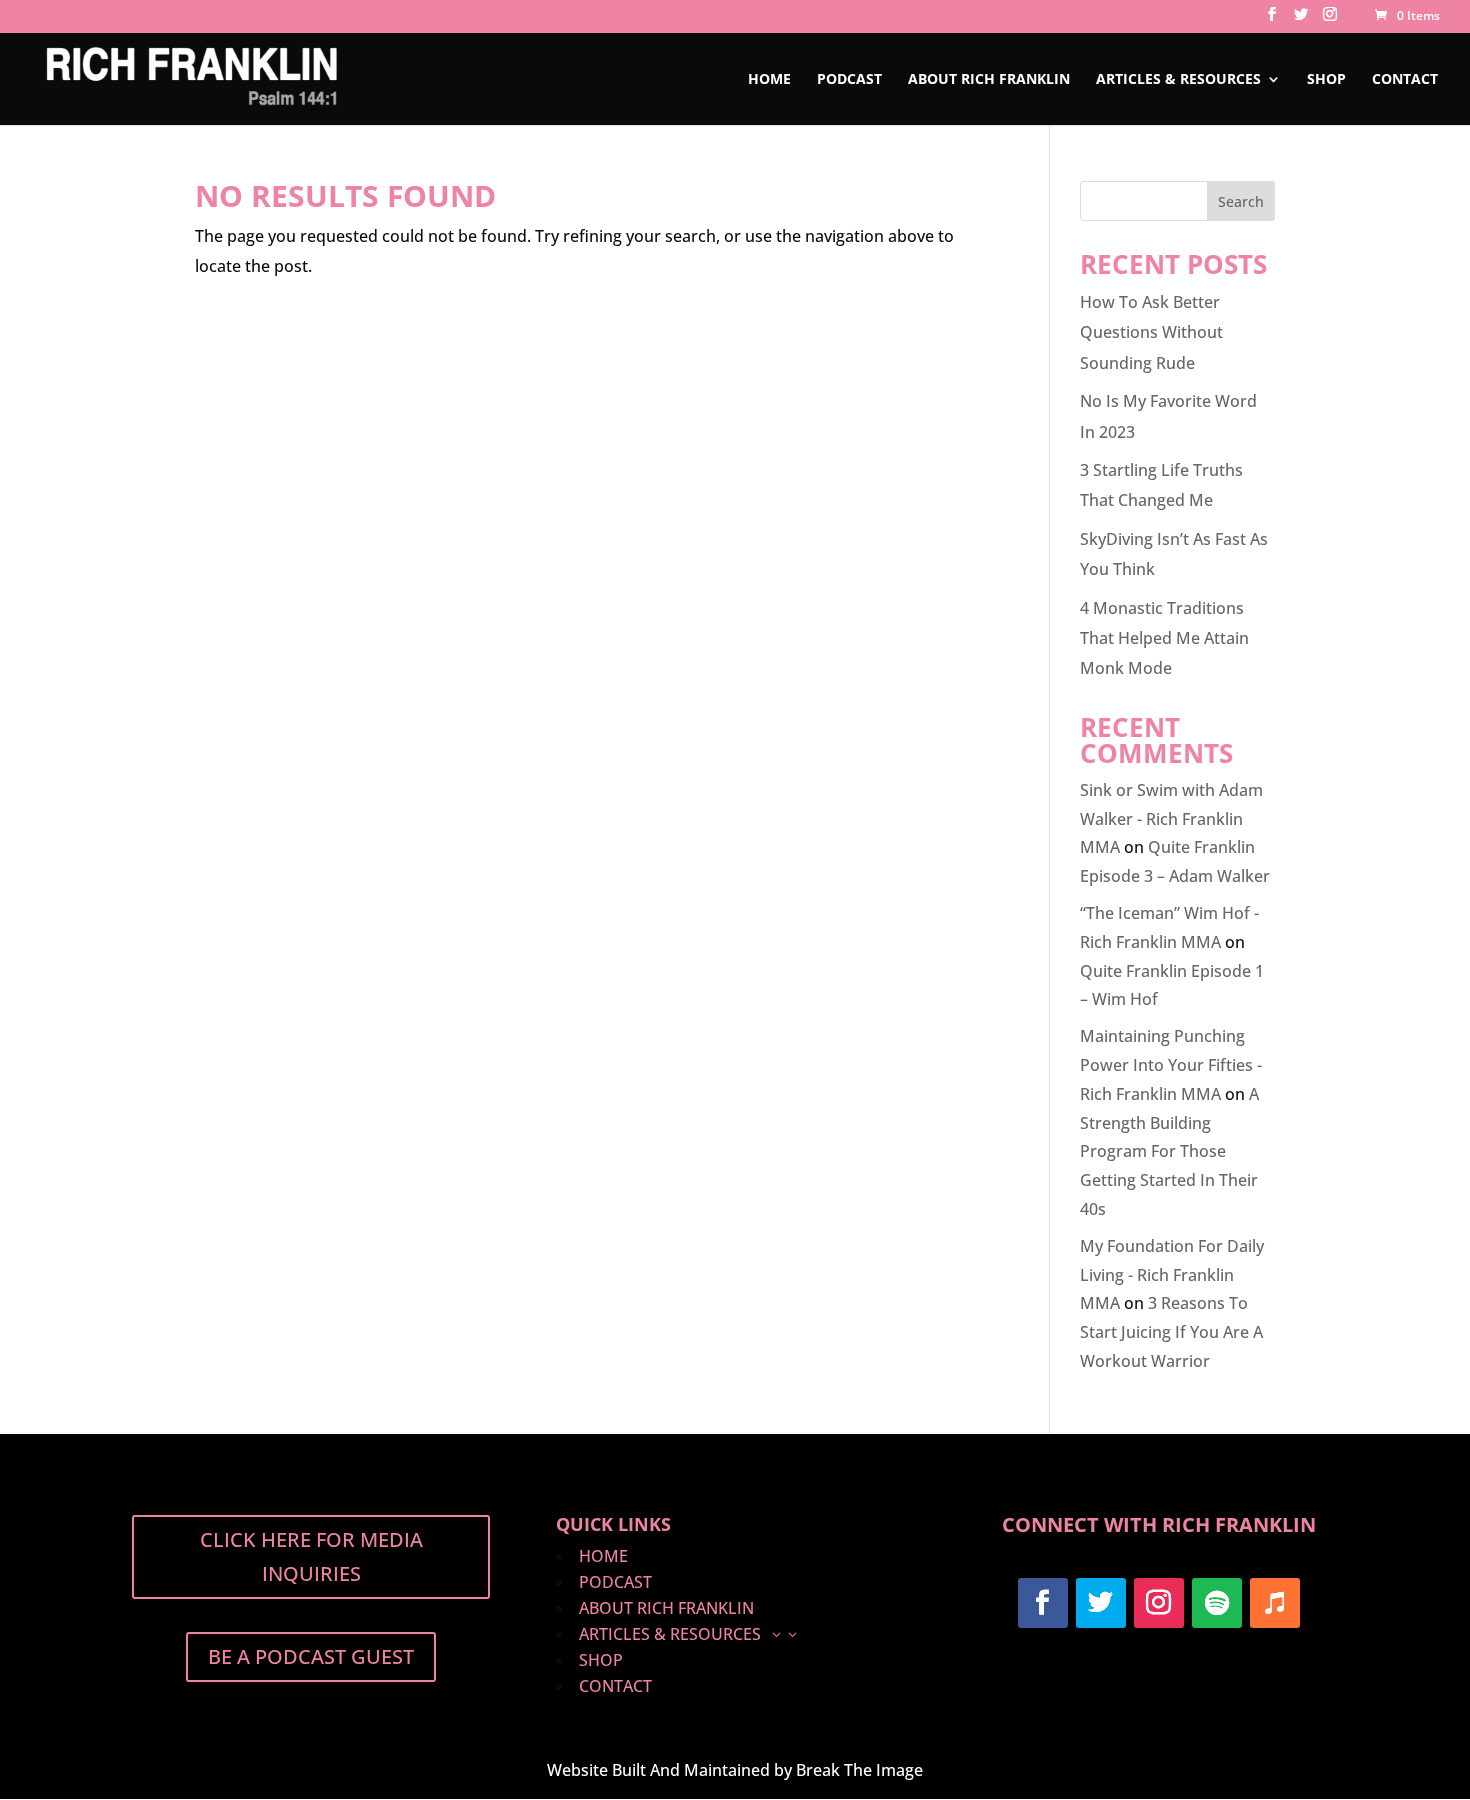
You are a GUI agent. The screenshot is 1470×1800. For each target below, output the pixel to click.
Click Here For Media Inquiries (311, 1556)
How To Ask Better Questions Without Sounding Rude (1151, 332)
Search (1241, 201)
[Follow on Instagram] (1159, 1603)
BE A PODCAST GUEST (311, 1656)
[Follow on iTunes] (1275, 1603)
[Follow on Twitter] (1101, 1603)
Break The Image (859, 1770)
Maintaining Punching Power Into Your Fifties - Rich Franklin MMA (1171, 1065)
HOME (769, 80)
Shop (1326, 80)
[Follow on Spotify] (1217, 1603)
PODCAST (849, 80)
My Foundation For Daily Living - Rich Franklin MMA (1172, 1275)
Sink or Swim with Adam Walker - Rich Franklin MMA (1171, 819)
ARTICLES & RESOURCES (1178, 80)
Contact (1405, 80)
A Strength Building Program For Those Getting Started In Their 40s (1169, 1151)
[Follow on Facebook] (1043, 1603)
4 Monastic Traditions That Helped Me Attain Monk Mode (1164, 638)
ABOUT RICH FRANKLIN (989, 80)
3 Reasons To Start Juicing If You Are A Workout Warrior (1171, 1332)
